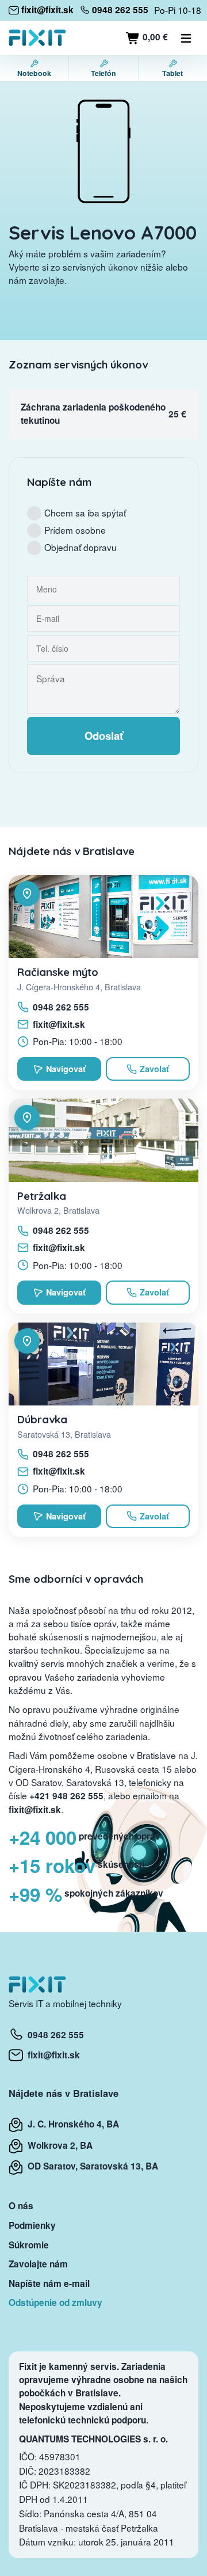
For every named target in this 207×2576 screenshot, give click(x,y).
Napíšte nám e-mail (49, 2284)
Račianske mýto (58, 972)
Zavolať (154, 1069)
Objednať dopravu (80, 547)
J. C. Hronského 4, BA (71, 2124)
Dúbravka (42, 1419)
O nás (21, 2206)
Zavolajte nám (38, 2264)
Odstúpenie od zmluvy (55, 2303)
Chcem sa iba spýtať (85, 512)
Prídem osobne (75, 530)
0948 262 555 (61, 1007)
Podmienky (32, 2225)
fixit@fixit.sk (59, 1024)
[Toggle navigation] (186, 38)
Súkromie (29, 2245)
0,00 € (154, 37)
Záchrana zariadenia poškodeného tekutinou (93, 414)
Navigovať (66, 1069)
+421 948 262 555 (66, 1796)
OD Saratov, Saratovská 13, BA (91, 2166)
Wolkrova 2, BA (58, 2145)
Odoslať (104, 736)
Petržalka (42, 1196)
